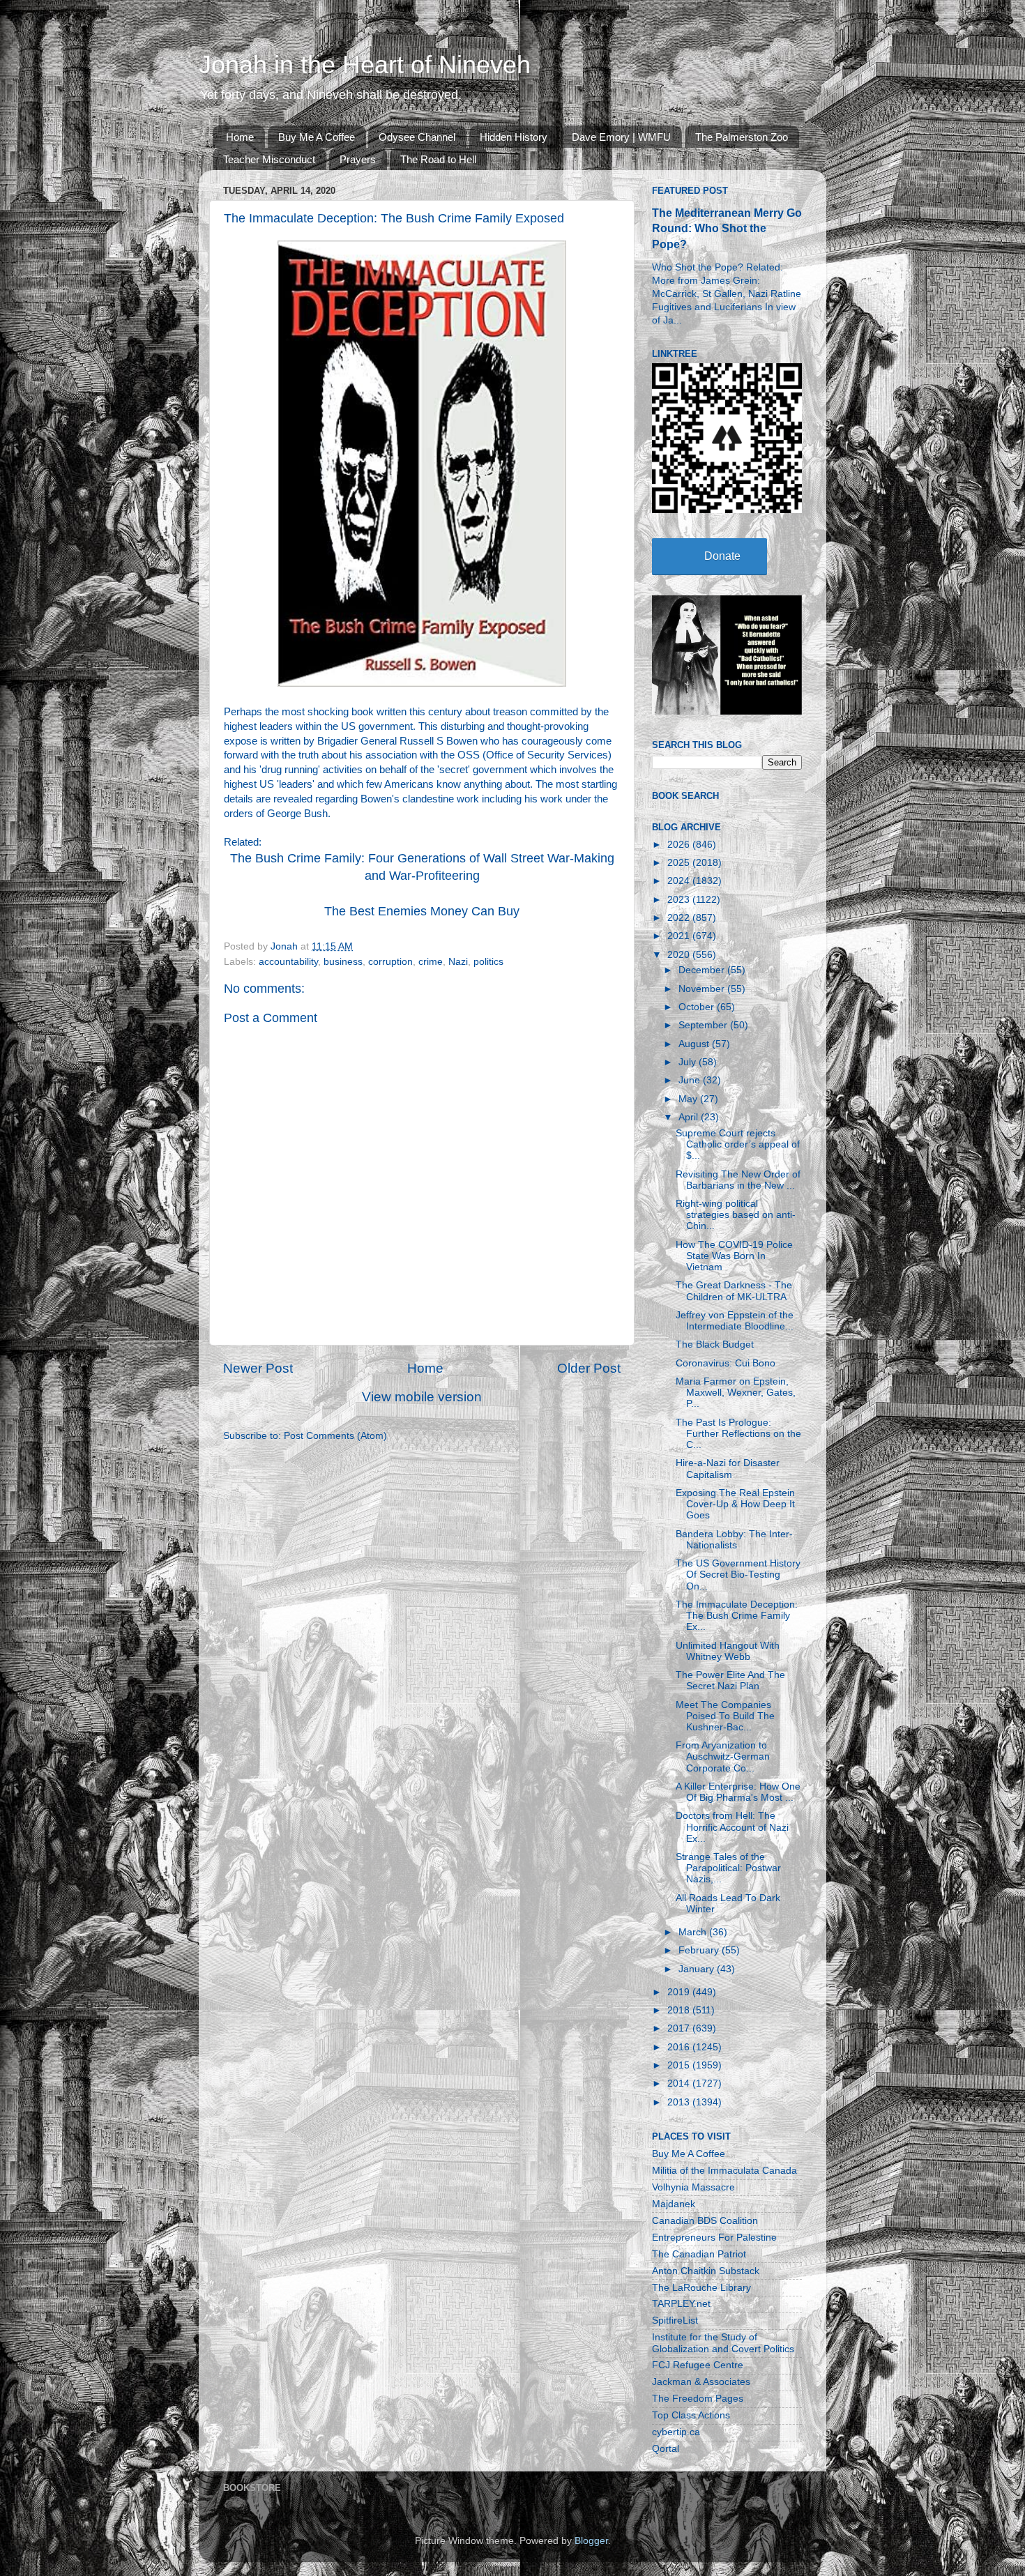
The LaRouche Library (701, 2288)
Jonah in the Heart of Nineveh (365, 64)
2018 (680, 2010)
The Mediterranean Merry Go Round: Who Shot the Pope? (727, 228)
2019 (680, 1992)
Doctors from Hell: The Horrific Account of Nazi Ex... (732, 1827)
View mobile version (422, 1397)
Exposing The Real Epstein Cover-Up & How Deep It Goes (735, 1504)
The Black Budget (715, 1344)
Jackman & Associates (701, 2382)
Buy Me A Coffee (317, 137)
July (689, 1062)
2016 (680, 2047)
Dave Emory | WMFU (621, 137)
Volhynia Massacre (693, 2187)
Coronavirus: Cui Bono (726, 1363)
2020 (680, 955)
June (691, 1080)
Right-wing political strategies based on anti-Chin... (736, 1215)
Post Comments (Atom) (335, 1436)
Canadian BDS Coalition (705, 2221)
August (695, 1044)
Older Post (589, 1368)
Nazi (458, 962)
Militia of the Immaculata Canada (724, 2171)
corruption (390, 962)
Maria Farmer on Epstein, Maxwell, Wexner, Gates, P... (736, 1393)
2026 (680, 845)
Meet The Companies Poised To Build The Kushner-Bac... (725, 1716)
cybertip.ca (676, 2432)
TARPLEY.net (681, 2304)
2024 (680, 881)
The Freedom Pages (698, 2399)
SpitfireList (675, 2320)
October (698, 1007)
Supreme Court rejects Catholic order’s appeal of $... (738, 1144)
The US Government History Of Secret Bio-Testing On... (738, 1575)
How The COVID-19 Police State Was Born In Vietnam (734, 1256)
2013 (680, 2102)
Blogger (591, 2541)
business (343, 962)
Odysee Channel (417, 137)
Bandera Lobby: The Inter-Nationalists (734, 1540)
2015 (680, 2065)
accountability (288, 962)
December (703, 970)
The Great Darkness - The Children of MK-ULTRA (734, 1291)
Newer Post (258, 1368)
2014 (680, 2083)
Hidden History (514, 137)
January (698, 1969)
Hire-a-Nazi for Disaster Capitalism (728, 1469)
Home (240, 137)
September (704, 1025)
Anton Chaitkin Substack (706, 2271)
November (703, 989)
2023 (680, 900)
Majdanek (674, 2204)
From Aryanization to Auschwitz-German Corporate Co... (723, 1756)
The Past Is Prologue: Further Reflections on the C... (738, 1434)
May (689, 1099)
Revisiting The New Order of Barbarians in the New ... (738, 1180)
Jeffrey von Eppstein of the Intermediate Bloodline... (735, 1321)
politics (488, 962)
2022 (680, 918)
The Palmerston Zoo (742, 137)
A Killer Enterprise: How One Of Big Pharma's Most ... (738, 1792)
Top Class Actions (691, 2415)
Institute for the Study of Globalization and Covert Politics (723, 2343)
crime (431, 962)
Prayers (358, 159)
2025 (680, 863)
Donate (722, 556)
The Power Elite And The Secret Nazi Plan (730, 1681)
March (694, 1932)
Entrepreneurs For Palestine (714, 2238)
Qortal (666, 2449)
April (690, 1117)
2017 (680, 2028)
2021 (680, 936)
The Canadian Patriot (699, 2254)
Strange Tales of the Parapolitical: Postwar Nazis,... (728, 1868)
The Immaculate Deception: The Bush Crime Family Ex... (737, 1616)
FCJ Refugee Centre (698, 2365)
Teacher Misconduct (269, 159)
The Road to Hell (438, 159)
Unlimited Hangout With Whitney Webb (728, 1651)
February (700, 1950)
